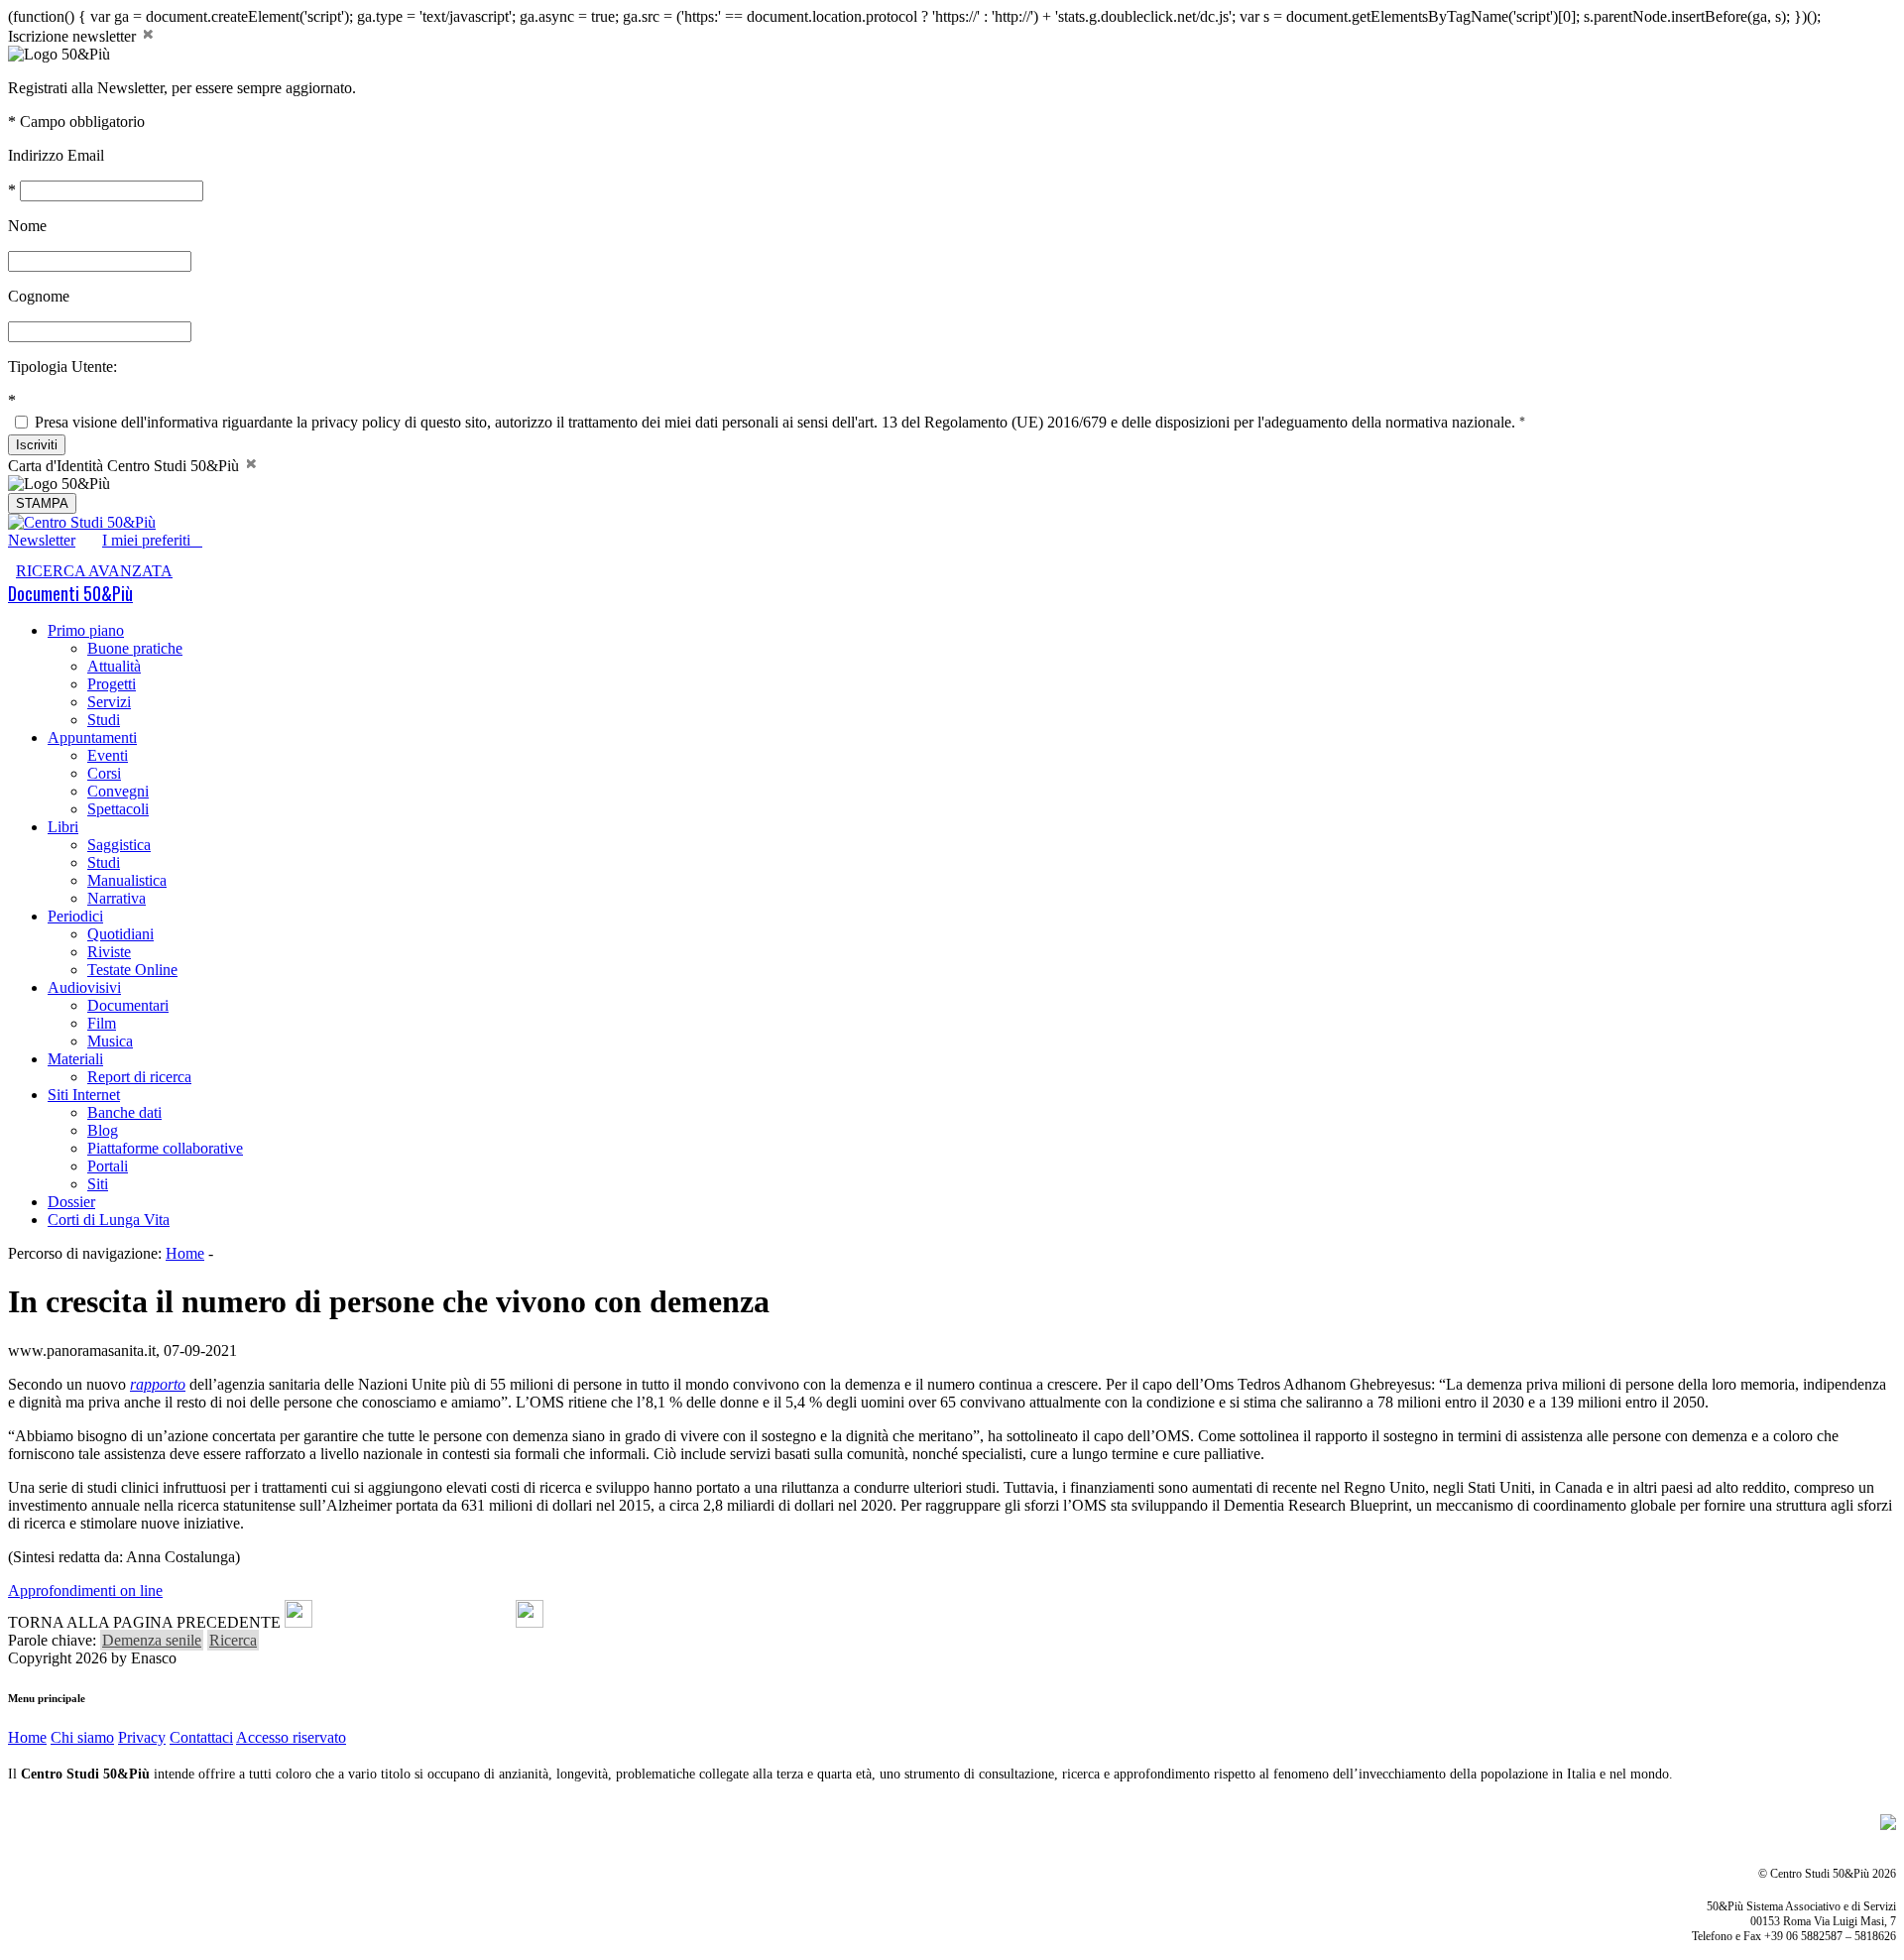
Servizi (109, 702)
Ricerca (233, 1640)
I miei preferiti (152, 540)
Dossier (71, 1202)
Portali (108, 1166)
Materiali (75, 1059)
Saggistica (119, 845)
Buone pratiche (135, 648)
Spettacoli (118, 809)
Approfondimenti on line (85, 1591)
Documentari (128, 1005)
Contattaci (201, 1737)
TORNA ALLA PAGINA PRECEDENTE (144, 1622)
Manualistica (127, 880)
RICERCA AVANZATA (94, 571)
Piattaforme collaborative (165, 1148)
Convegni (118, 791)
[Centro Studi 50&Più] (82, 522)
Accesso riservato (291, 1737)
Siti (98, 1184)
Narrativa (117, 898)
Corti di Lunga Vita (109, 1220)
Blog (103, 1130)
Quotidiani (120, 934)
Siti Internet (84, 1095)
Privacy (142, 1737)
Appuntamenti (92, 737)
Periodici (75, 916)
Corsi (104, 773)
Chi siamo (82, 1737)
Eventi (108, 755)
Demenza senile (152, 1640)
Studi (104, 720)
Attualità (114, 666)
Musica (110, 1041)
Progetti (112, 684)
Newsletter (42, 540)
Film (102, 1023)
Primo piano (86, 630)
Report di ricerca (139, 1077)
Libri (63, 827)
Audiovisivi (84, 987)
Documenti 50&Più (70, 593)
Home (185, 1253)
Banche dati (124, 1112)
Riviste (109, 952)
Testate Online (132, 970)
